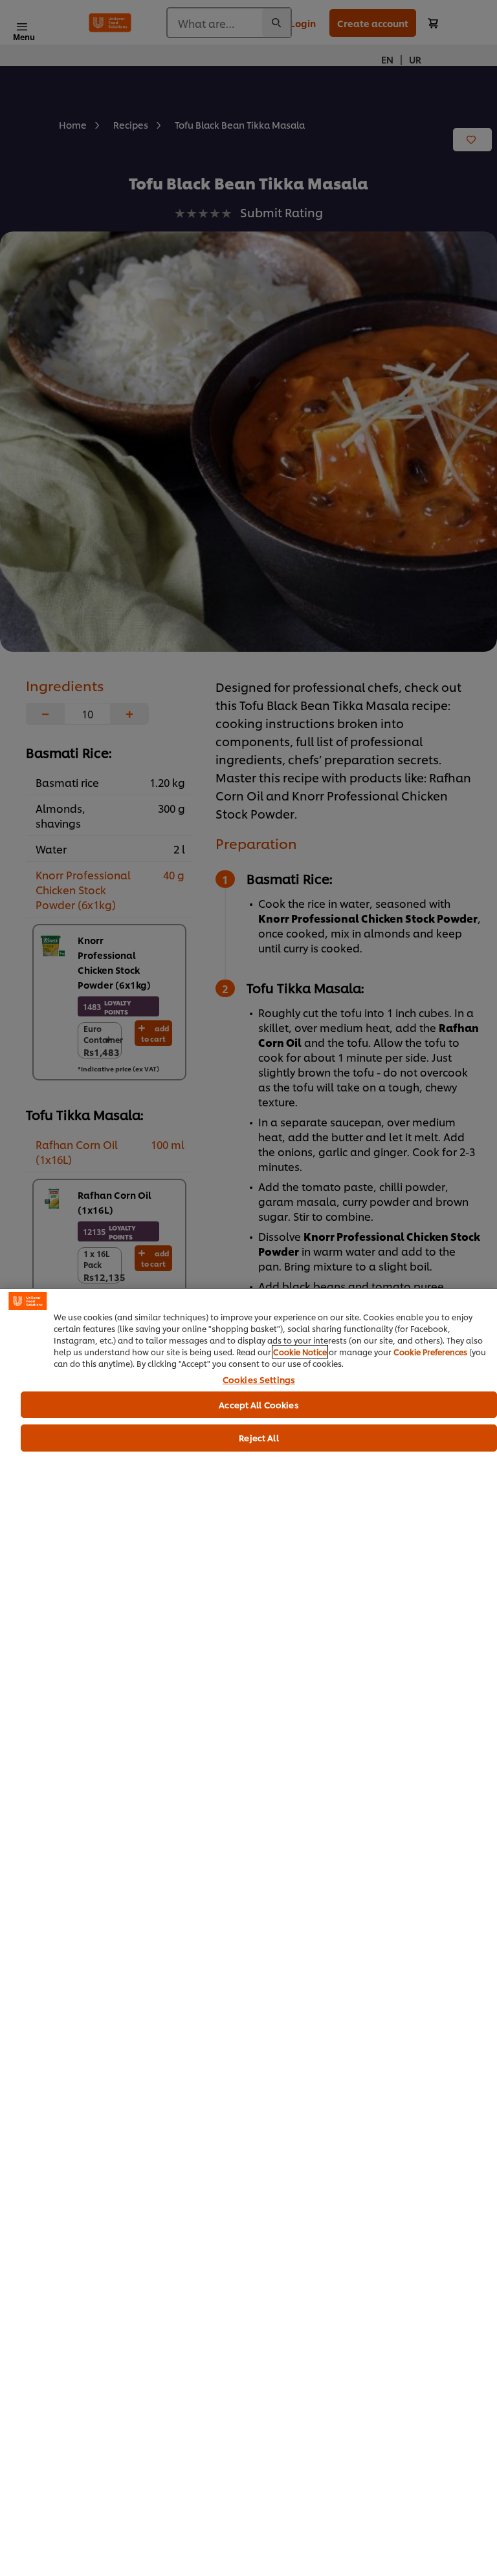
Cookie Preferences (430, 1352)
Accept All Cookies (259, 1404)
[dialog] (248, 1932)
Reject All (259, 1437)
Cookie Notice (300, 1352)
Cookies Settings (259, 1380)
